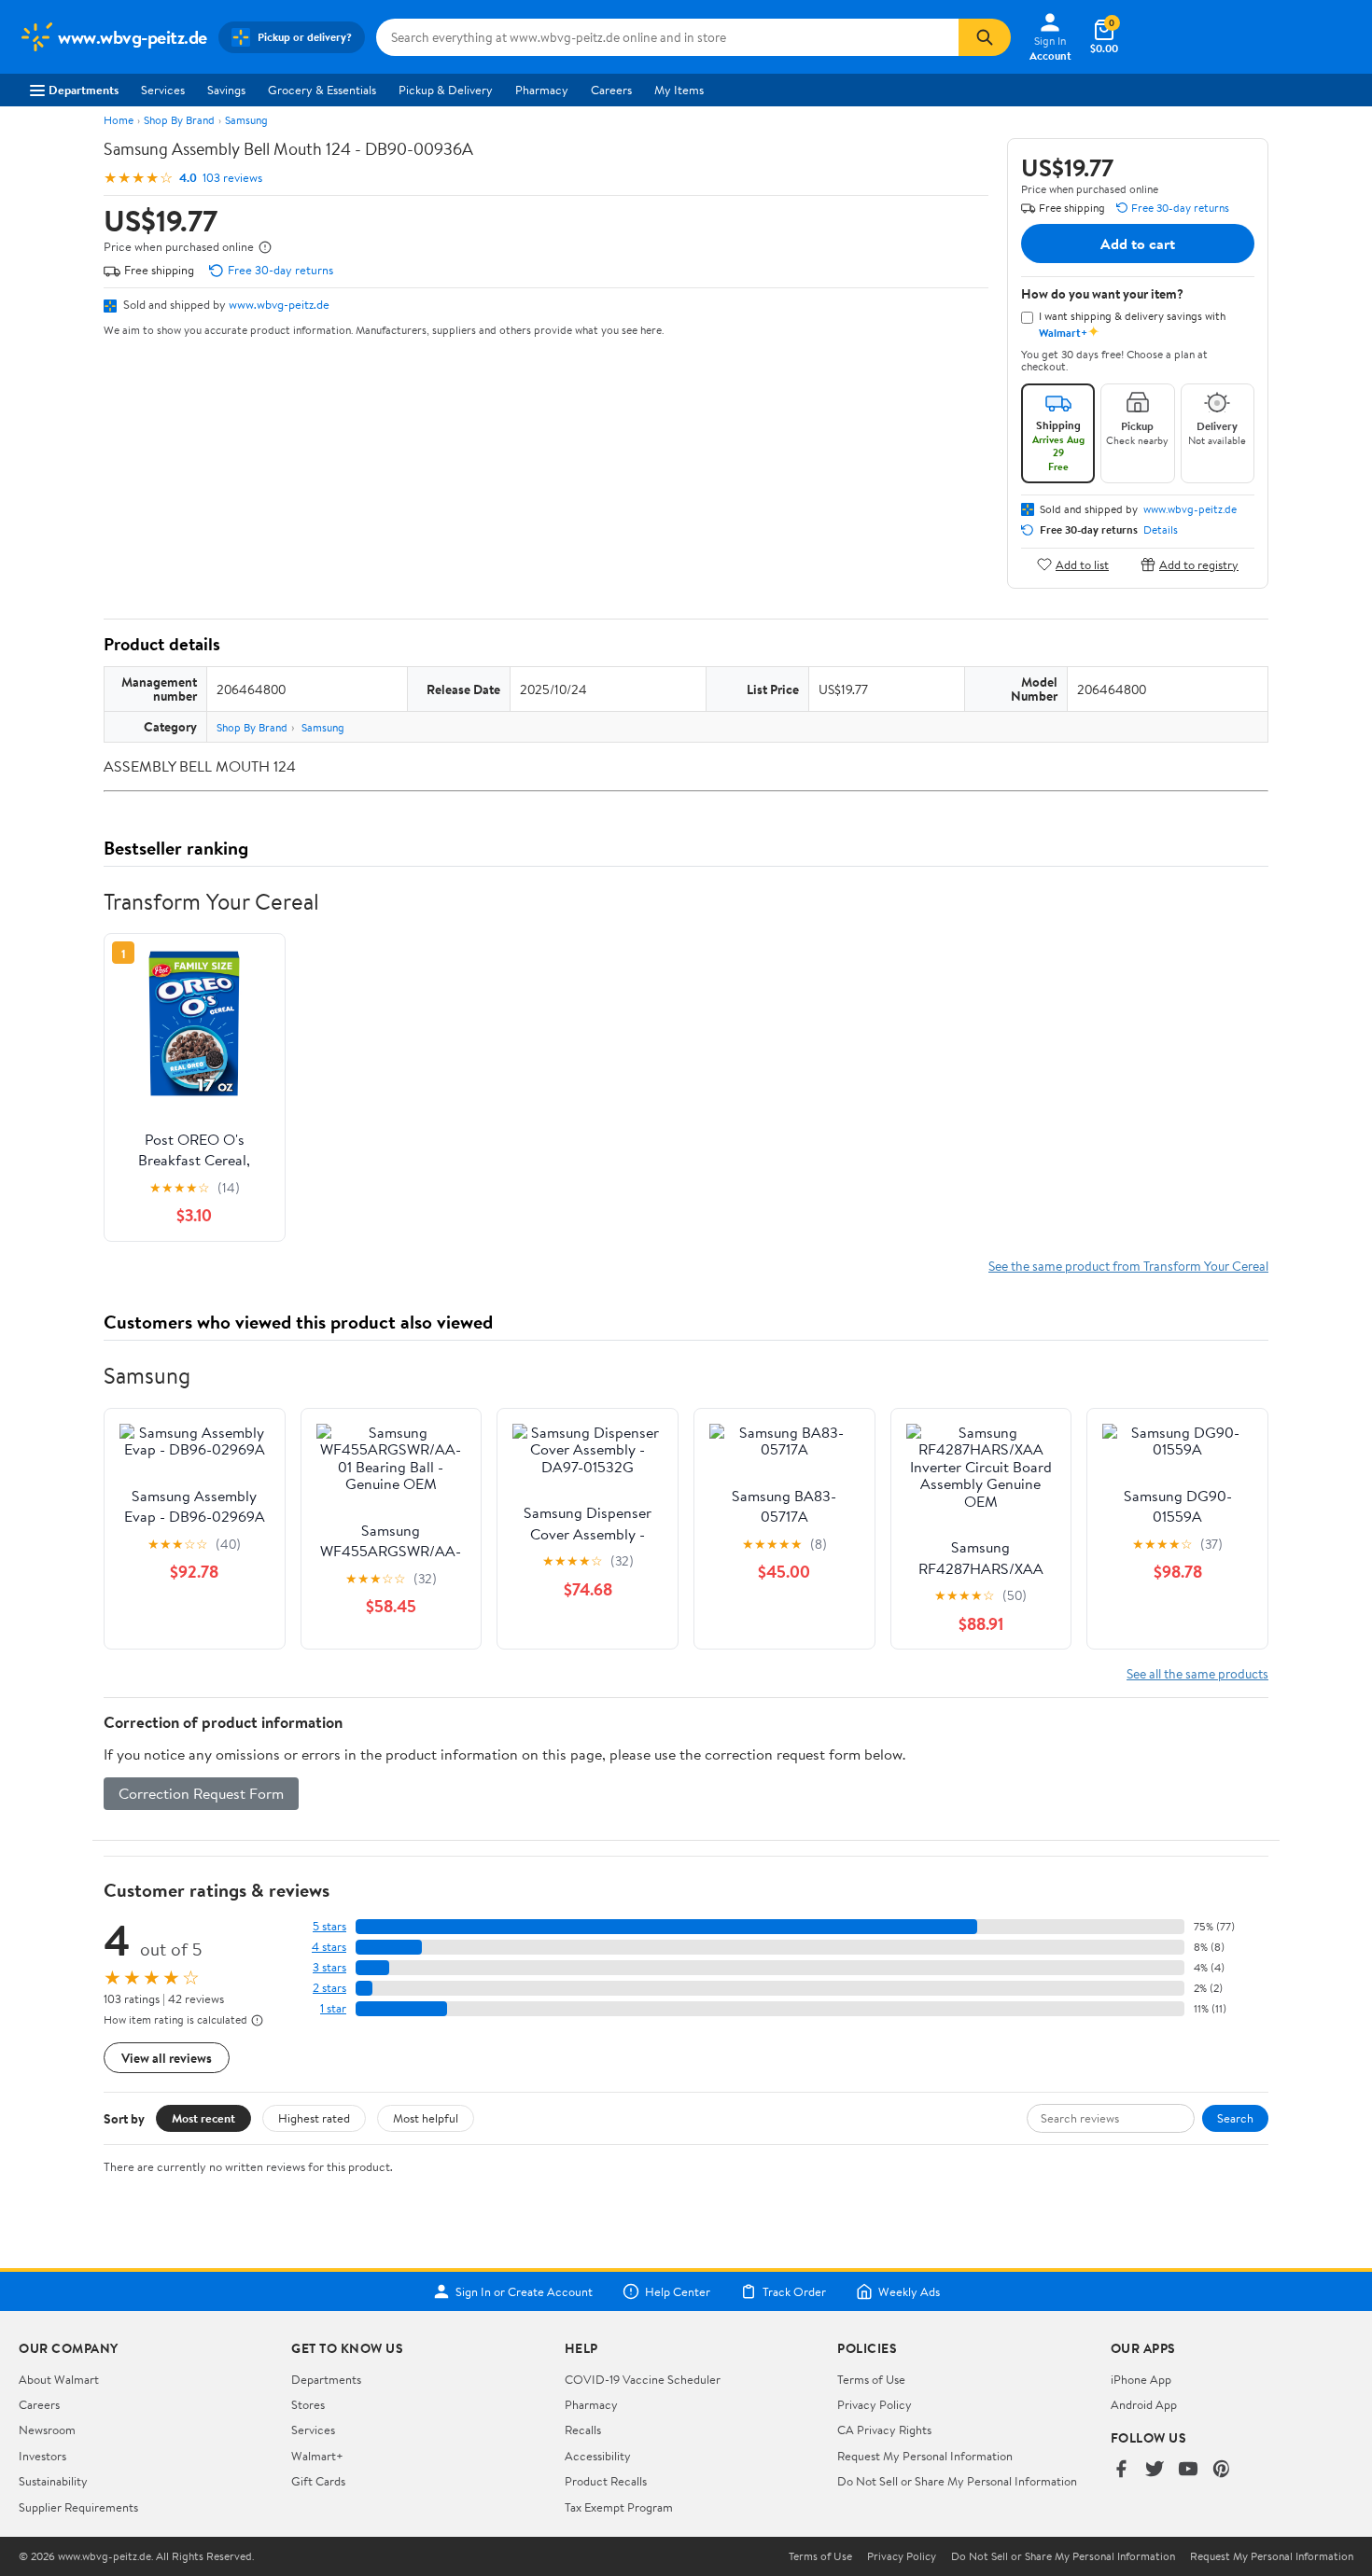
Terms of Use (871, 2379)
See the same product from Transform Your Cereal (1128, 1266)
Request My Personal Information (925, 2456)
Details (1161, 530)
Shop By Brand (179, 120)
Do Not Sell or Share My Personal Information (957, 2481)
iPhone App (1141, 2379)
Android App (1144, 2404)
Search (1235, 2118)
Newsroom (47, 2430)
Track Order (794, 2291)
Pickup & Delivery (446, 90)
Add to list (1082, 564)
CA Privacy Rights (884, 2430)
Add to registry (1199, 564)
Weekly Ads (909, 2291)
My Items (679, 90)
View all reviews (167, 2058)
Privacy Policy (875, 2404)
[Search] (985, 37)
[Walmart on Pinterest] (1222, 2470)
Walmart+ (317, 2456)
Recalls (583, 2430)
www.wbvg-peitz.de (279, 304)
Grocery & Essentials (322, 90)
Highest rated (314, 2118)
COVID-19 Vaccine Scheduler (643, 2379)
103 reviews (232, 178)
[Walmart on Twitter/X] (1155, 2470)
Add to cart (1138, 244)
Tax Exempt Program (619, 2507)
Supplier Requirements (78, 2507)
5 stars (329, 1926)
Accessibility (598, 2456)
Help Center (678, 2291)
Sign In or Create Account (524, 2291)
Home (119, 120)
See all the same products (1197, 1673)
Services (163, 90)
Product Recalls (606, 2481)
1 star (333, 2008)
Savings (226, 90)
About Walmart (59, 2379)
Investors (42, 2456)
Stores (308, 2404)
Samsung (246, 120)
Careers (611, 90)
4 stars (329, 1947)
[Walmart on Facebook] (1121, 2470)
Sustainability (53, 2481)
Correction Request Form (201, 1793)
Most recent (203, 2118)
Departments (84, 90)
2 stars (329, 1988)
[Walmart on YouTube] (1188, 2470)
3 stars (329, 1967)
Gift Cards (318, 2481)
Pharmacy (542, 90)
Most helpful (426, 2118)
